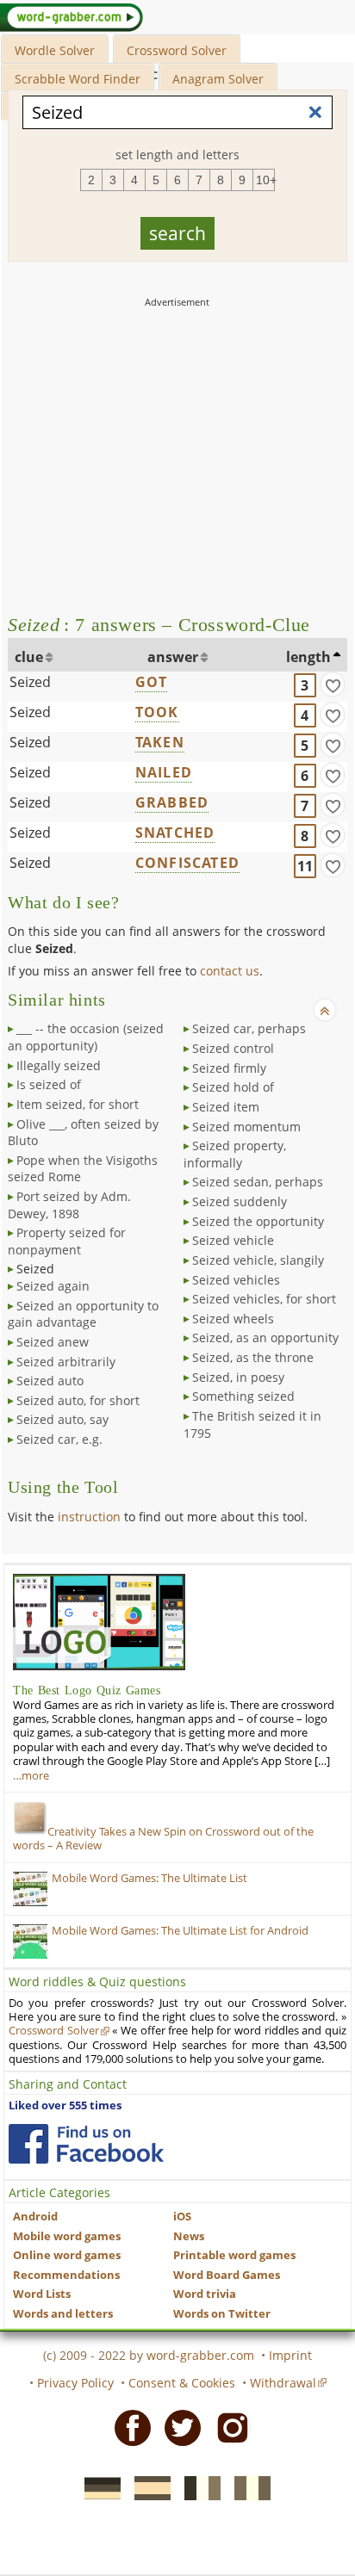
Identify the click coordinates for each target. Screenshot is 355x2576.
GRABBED (172, 802)
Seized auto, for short (78, 1400)
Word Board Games (227, 2275)
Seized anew (53, 1342)
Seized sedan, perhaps (258, 1182)
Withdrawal (283, 2383)
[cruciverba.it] (247, 2487)
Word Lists (42, 2294)
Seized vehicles (236, 1280)
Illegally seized (59, 1065)
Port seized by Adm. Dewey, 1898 (69, 1205)
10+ (265, 180)
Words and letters (63, 2314)
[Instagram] (227, 2426)
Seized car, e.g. (59, 1439)
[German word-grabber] (97, 2487)
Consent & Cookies (182, 2383)
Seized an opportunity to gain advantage (83, 1314)
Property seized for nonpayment (67, 1241)
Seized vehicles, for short (264, 1299)
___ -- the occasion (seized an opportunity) (86, 1037)
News (189, 2236)
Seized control (233, 1048)
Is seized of (49, 1084)
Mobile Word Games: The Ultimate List (149, 1878)
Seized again (53, 1286)
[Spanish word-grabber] (147, 2487)
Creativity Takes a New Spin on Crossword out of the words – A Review (163, 1839)
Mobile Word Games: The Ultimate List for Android (180, 1931)
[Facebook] (128, 2426)
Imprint (290, 2355)
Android (35, 2217)
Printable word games (234, 2255)
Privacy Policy (75, 2383)
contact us (230, 971)
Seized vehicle (233, 1240)
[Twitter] (177, 2426)
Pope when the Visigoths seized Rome (83, 1169)
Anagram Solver (218, 79)
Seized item (226, 1107)
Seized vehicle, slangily (258, 1260)
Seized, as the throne (253, 1357)
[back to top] (325, 1010)
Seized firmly (229, 1068)
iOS (182, 2217)
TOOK (157, 712)
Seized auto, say (62, 1419)
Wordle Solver (55, 50)
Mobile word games (67, 2236)
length (308, 657)
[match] (333, 684)
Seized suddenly (240, 1201)
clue (29, 657)
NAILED (164, 772)
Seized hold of (233, 1087)
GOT (152, 682)
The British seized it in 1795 (252, 1424)
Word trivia (205, 2294)
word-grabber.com (200, 2355)
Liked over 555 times (65, 2105)
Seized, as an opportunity (265, 1338)
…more (31, 1776)
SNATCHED (175, 833)
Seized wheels (233, 1319)
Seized (30, 682)
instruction (89, 1517)
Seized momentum (246, 1127)
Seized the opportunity (258, 1221)
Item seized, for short (78, 1104)
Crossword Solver (177, 50)
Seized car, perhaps (249, 1028)
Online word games (67, 2255)
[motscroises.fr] (197, 2487)
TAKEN (160, 742)
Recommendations (66, 2275)
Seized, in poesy (238, 1377)
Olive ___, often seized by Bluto (83, 1133)
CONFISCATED (187, 863)
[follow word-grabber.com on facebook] (86, 2144)
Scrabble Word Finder (78, 79)
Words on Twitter (222, 2314)
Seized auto (50, 1381)
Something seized (243, 1396)
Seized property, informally (235, 1154)
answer (173, 657)
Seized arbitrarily (66, 1362)
